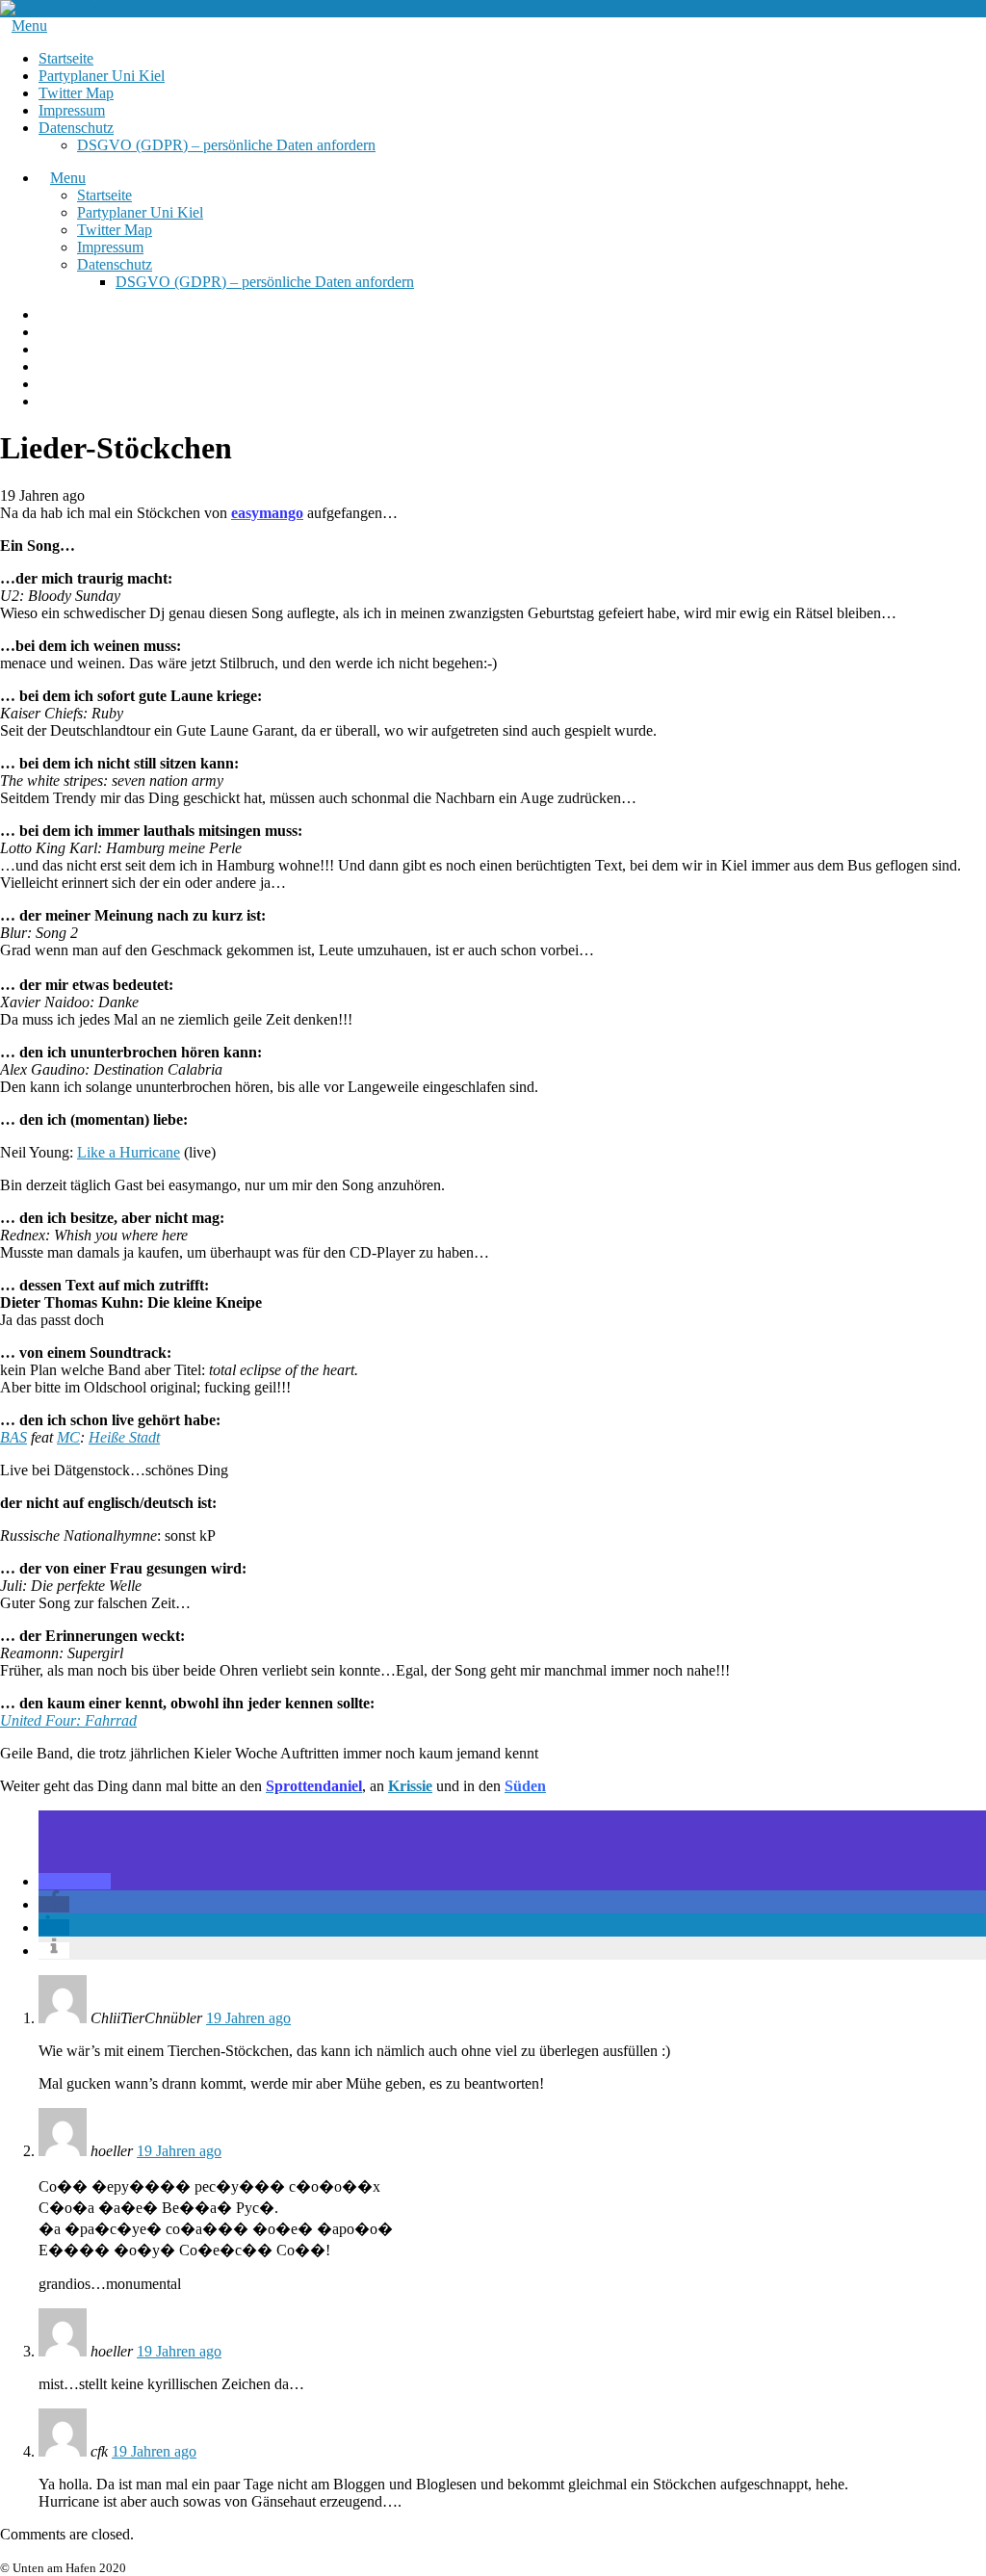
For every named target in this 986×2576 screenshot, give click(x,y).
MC (68, 1437)
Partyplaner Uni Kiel (102, 76)
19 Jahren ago (248, 2018)
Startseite (66, 58)
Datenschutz (76, 128)
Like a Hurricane (129, 1152)
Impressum (72, 110)
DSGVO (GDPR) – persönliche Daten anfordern (226, 145)
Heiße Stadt (124, 1437)
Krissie (410, 1786)
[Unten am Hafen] (58, 8)
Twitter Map (76, 93)
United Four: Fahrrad (68, 1720)
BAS (13, 1437)
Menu (29, 26)
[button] (75, 1881)
